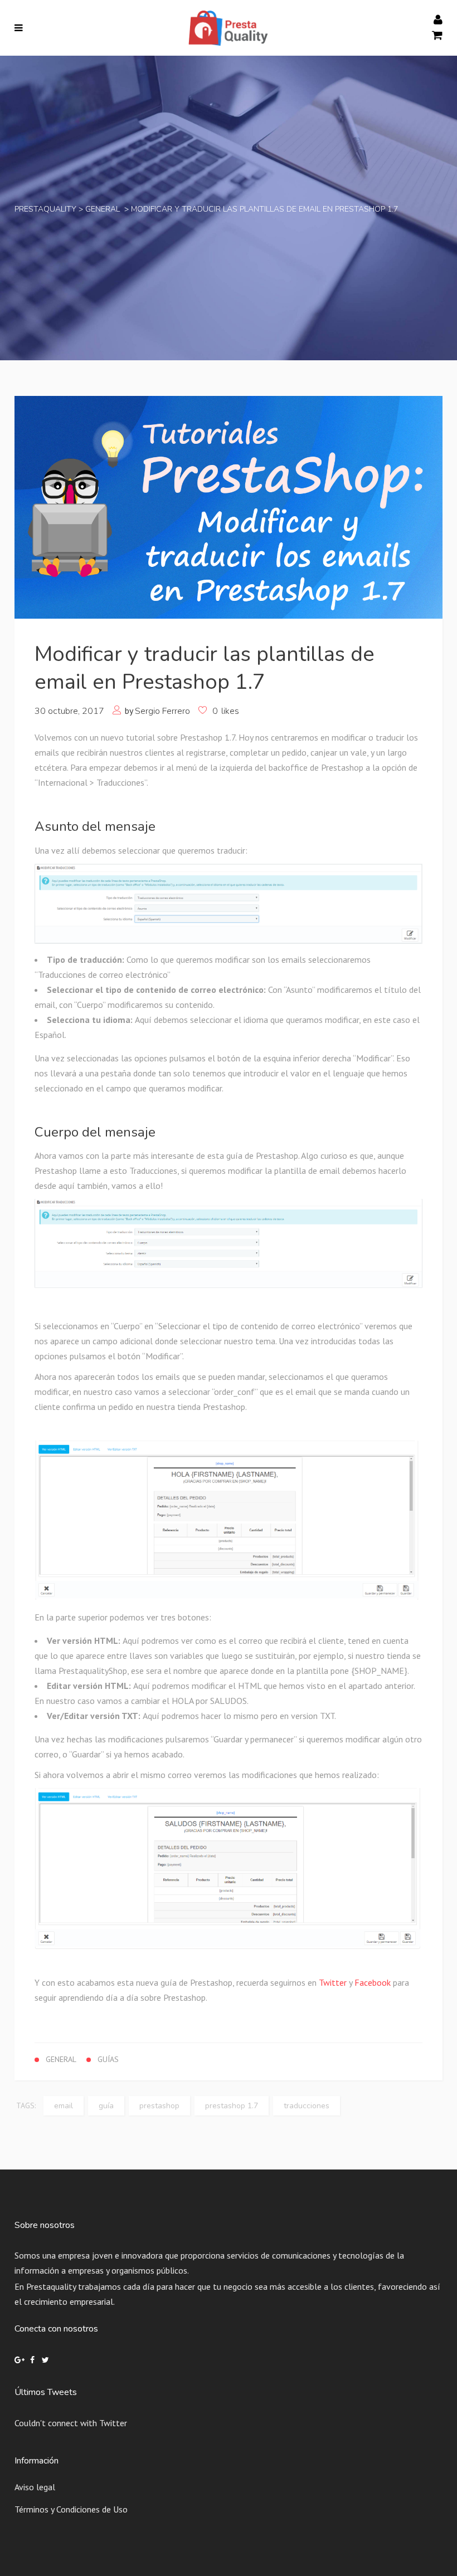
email (64, 2106)
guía (106, 2106)
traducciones (307, 2106)
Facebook (373, 1982)
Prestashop (159, 2106)
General (103, 209)
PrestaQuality (45, 209)
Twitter (333, 1982)
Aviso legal (35, 2487)
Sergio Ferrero (162, 711)
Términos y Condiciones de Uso (71, 2509)
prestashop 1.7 (232, 2106)
